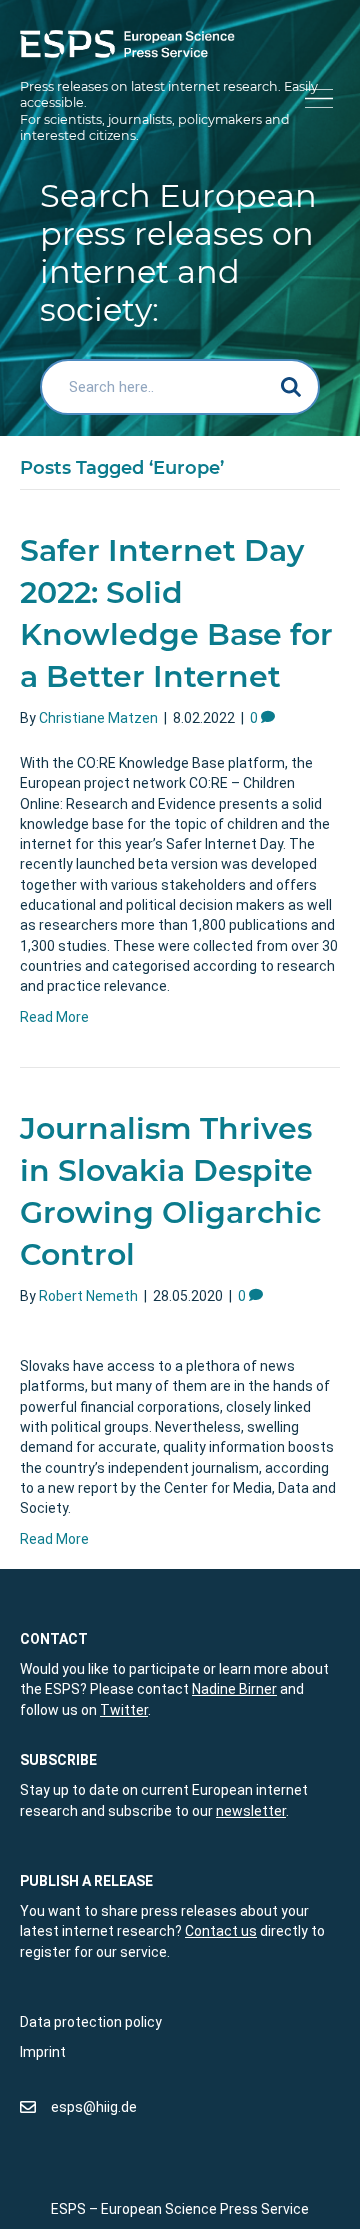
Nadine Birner (234, 1689)
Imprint (43, 2052)
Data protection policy (91, 2022)
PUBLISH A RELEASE (86, 1881)
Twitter (124, 1710)
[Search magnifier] (292, 387)
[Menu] (315, 99)
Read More (54, 1017)
